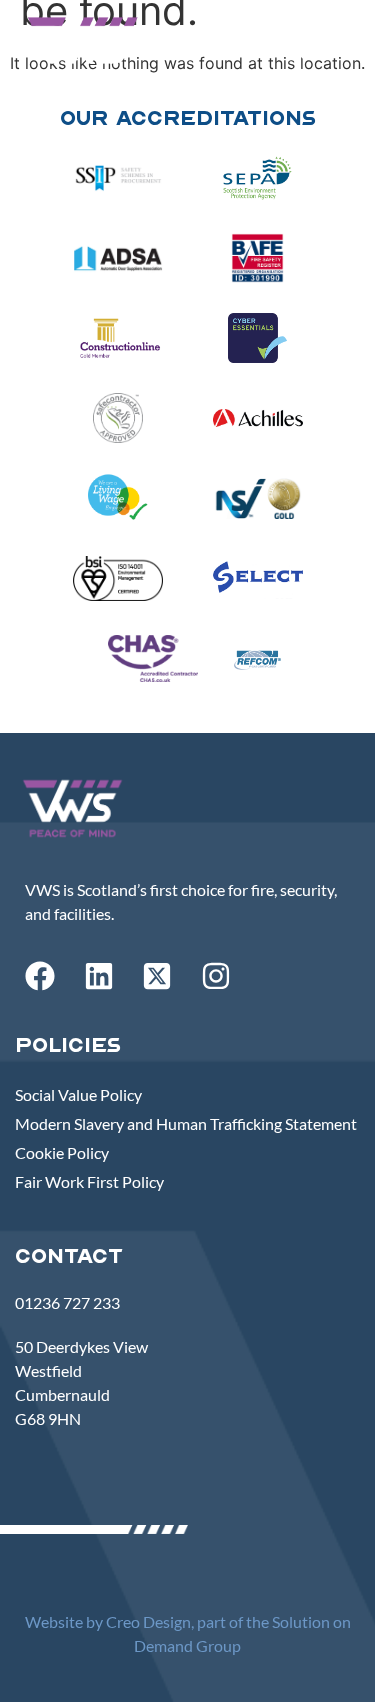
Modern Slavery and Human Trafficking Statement (186, 1123)
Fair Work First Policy (89, 1181)
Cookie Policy (62, 1152)
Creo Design (148, 1621)
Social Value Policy (78, 1094)
